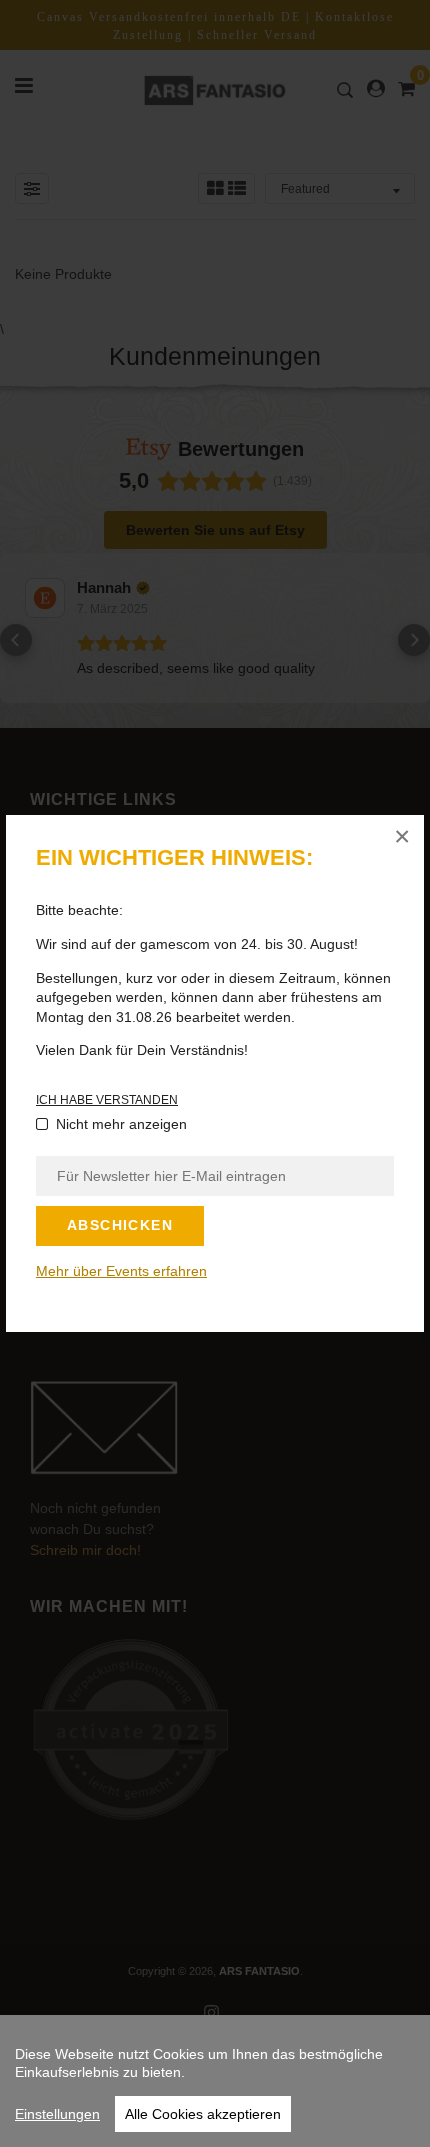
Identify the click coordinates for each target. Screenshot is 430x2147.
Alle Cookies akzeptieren (203, 2114)
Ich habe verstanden (107, 1100)
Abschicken (120, 1225)
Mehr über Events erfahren (121, 1271)
